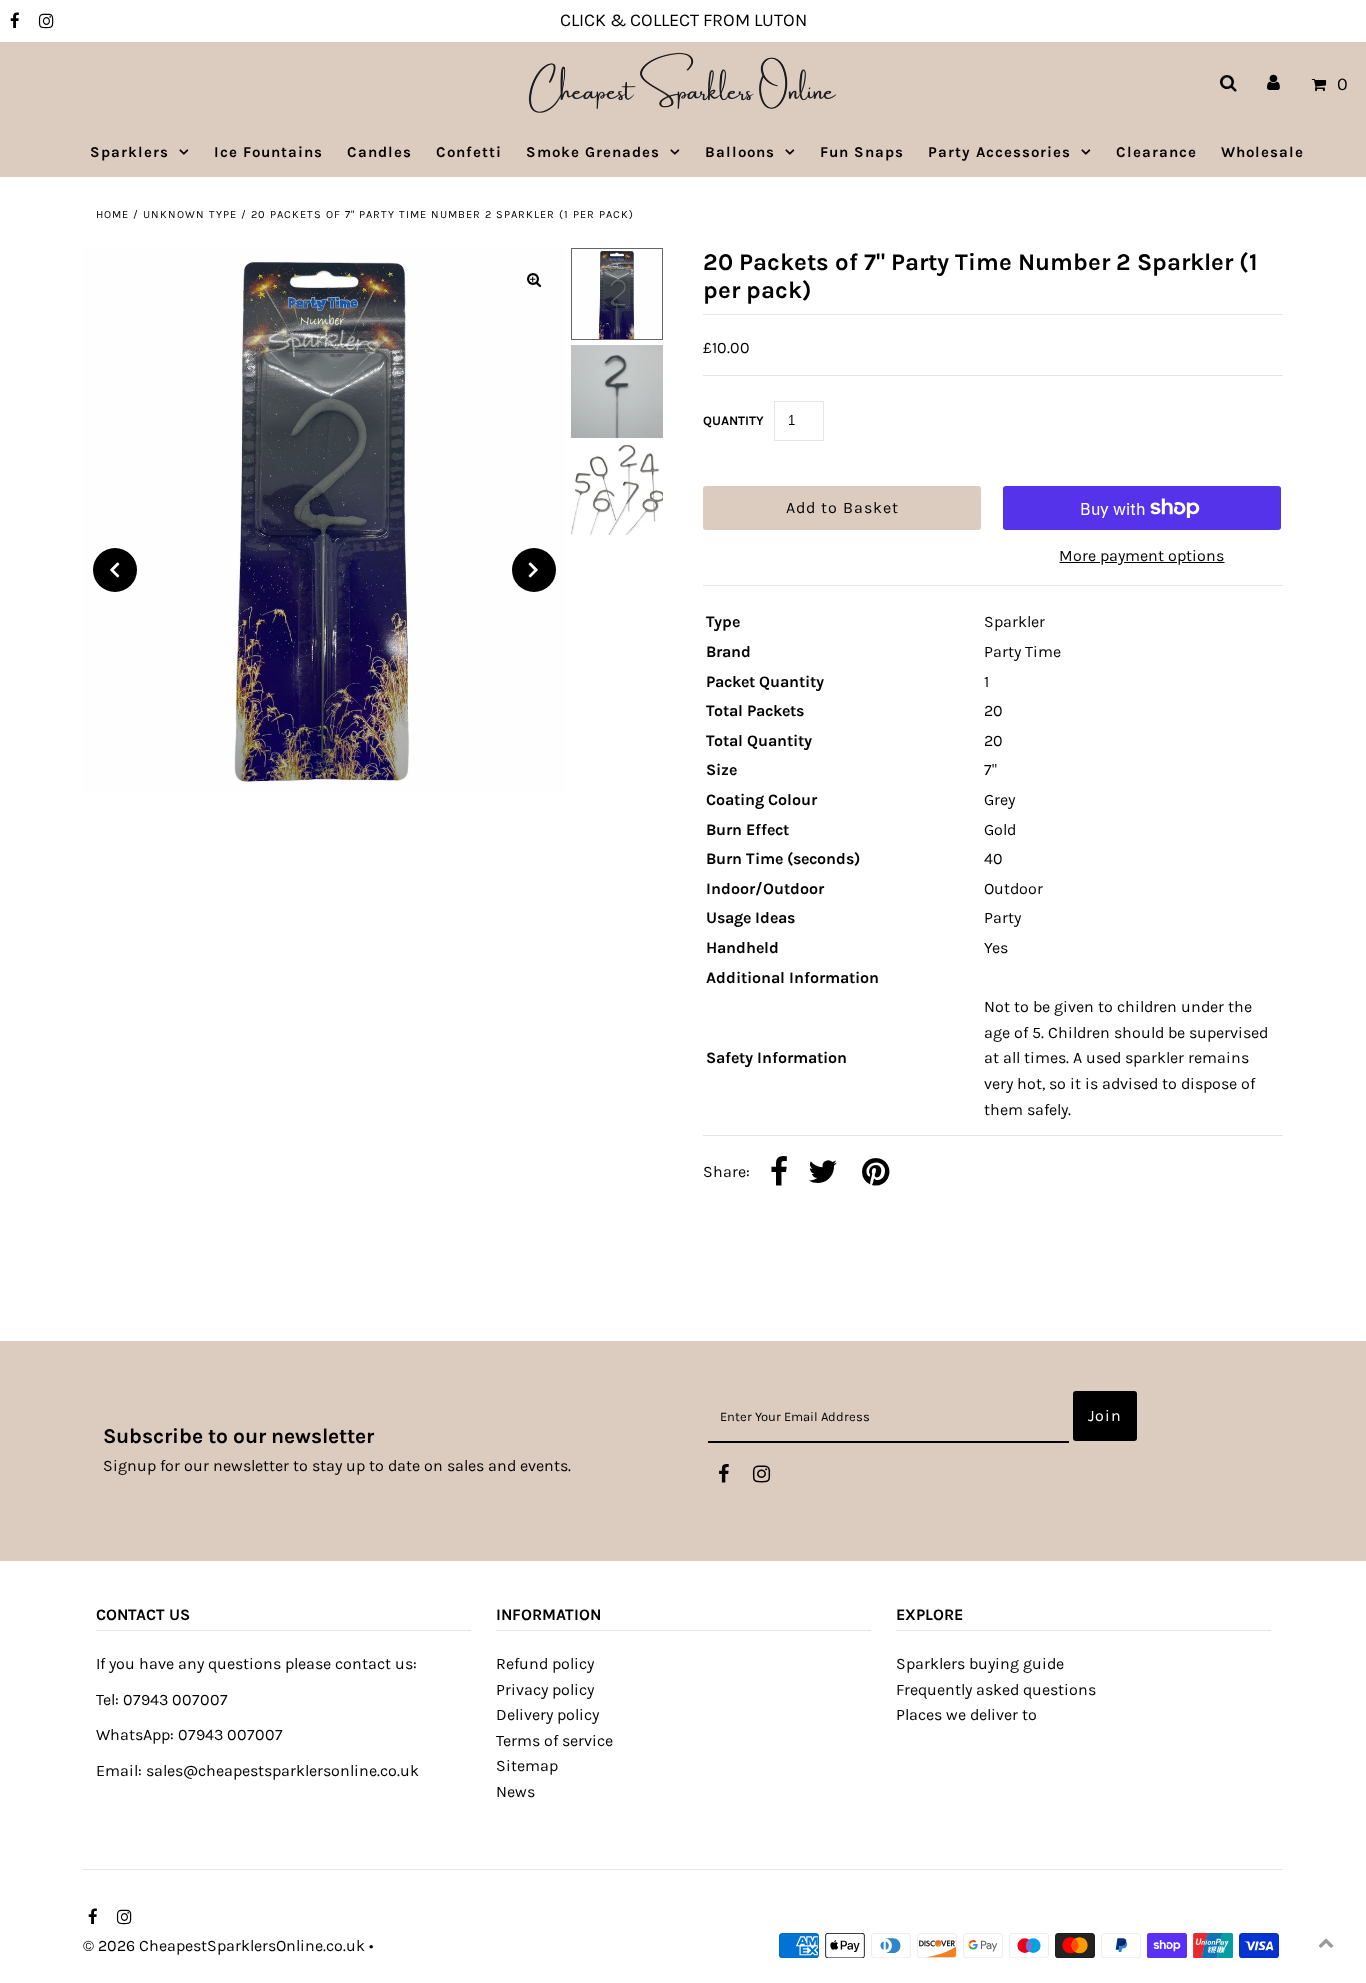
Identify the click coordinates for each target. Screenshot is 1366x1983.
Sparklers (129, 152)
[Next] (534, 570)
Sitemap (527, 1765)
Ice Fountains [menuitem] (268, 152)
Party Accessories (999, 152)
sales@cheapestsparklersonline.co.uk (282, 1770)
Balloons (740, 152)
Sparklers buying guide (980, 1663)
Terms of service (554, 1740)
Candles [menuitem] (379, 152)
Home (112, 214)
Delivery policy (547, 1714)
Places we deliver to (966, 1714)
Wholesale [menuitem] (1262, 152)
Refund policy (545, 1663)
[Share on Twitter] (823, 1173)
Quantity (733, 420)
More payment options (1141, 555)
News (515, 1791)
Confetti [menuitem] (469, 152)
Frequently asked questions (996, 1689)
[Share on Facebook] (779, 1173)
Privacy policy (545, 1689)
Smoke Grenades (593, 152)
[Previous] (115, 570)
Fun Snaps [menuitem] (862, 152)
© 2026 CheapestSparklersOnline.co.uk (224, 1945)
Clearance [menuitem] (1156, 152)
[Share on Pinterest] (875, 1173)
